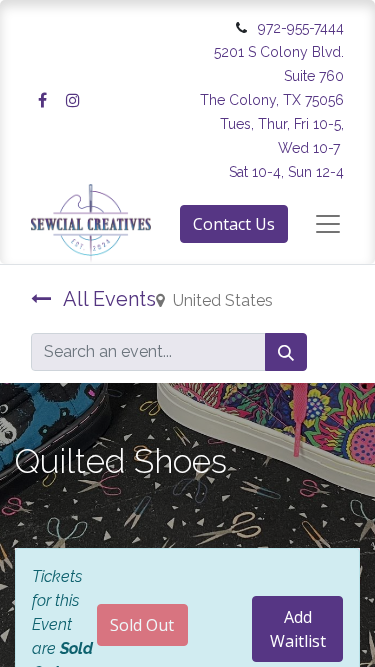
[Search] (286, 352)
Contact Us (234, 224)
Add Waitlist (298, 629)
